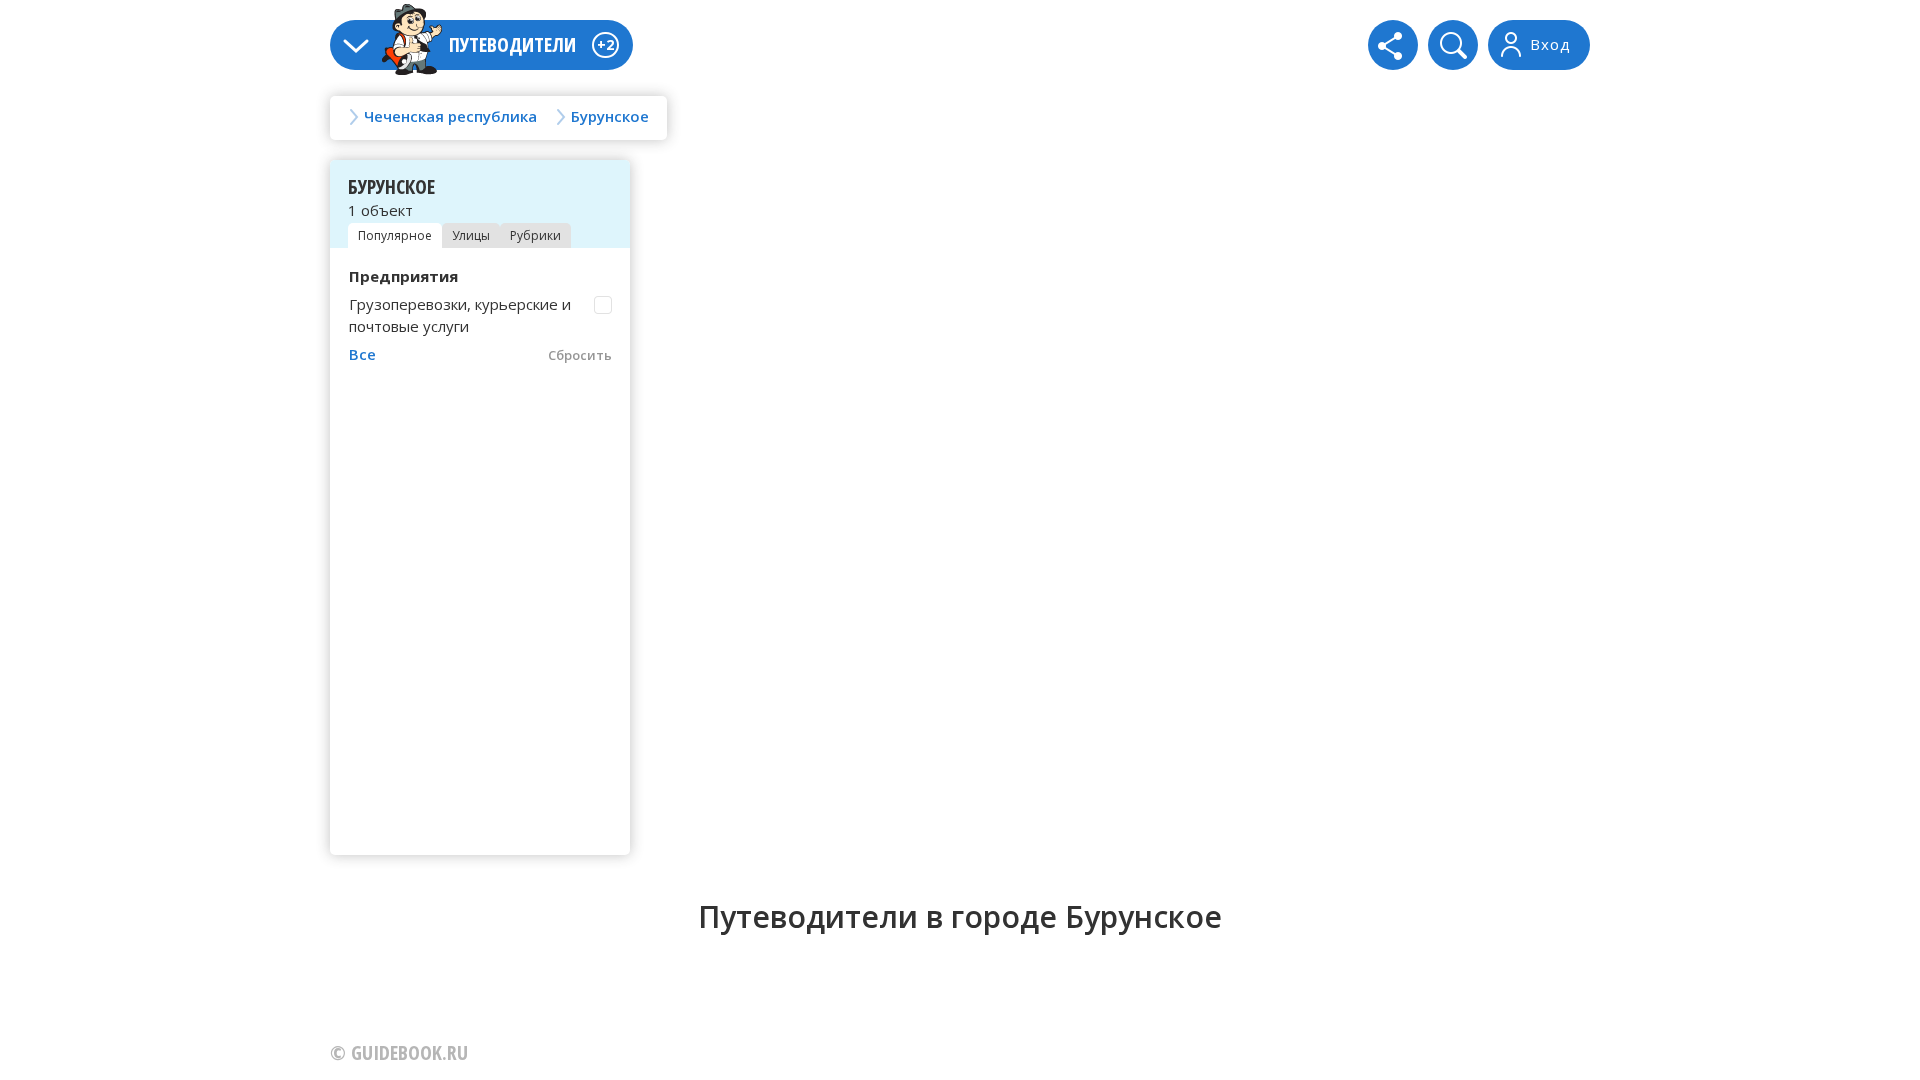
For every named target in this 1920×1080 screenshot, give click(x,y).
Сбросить (580, 355)
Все (362, 354)
